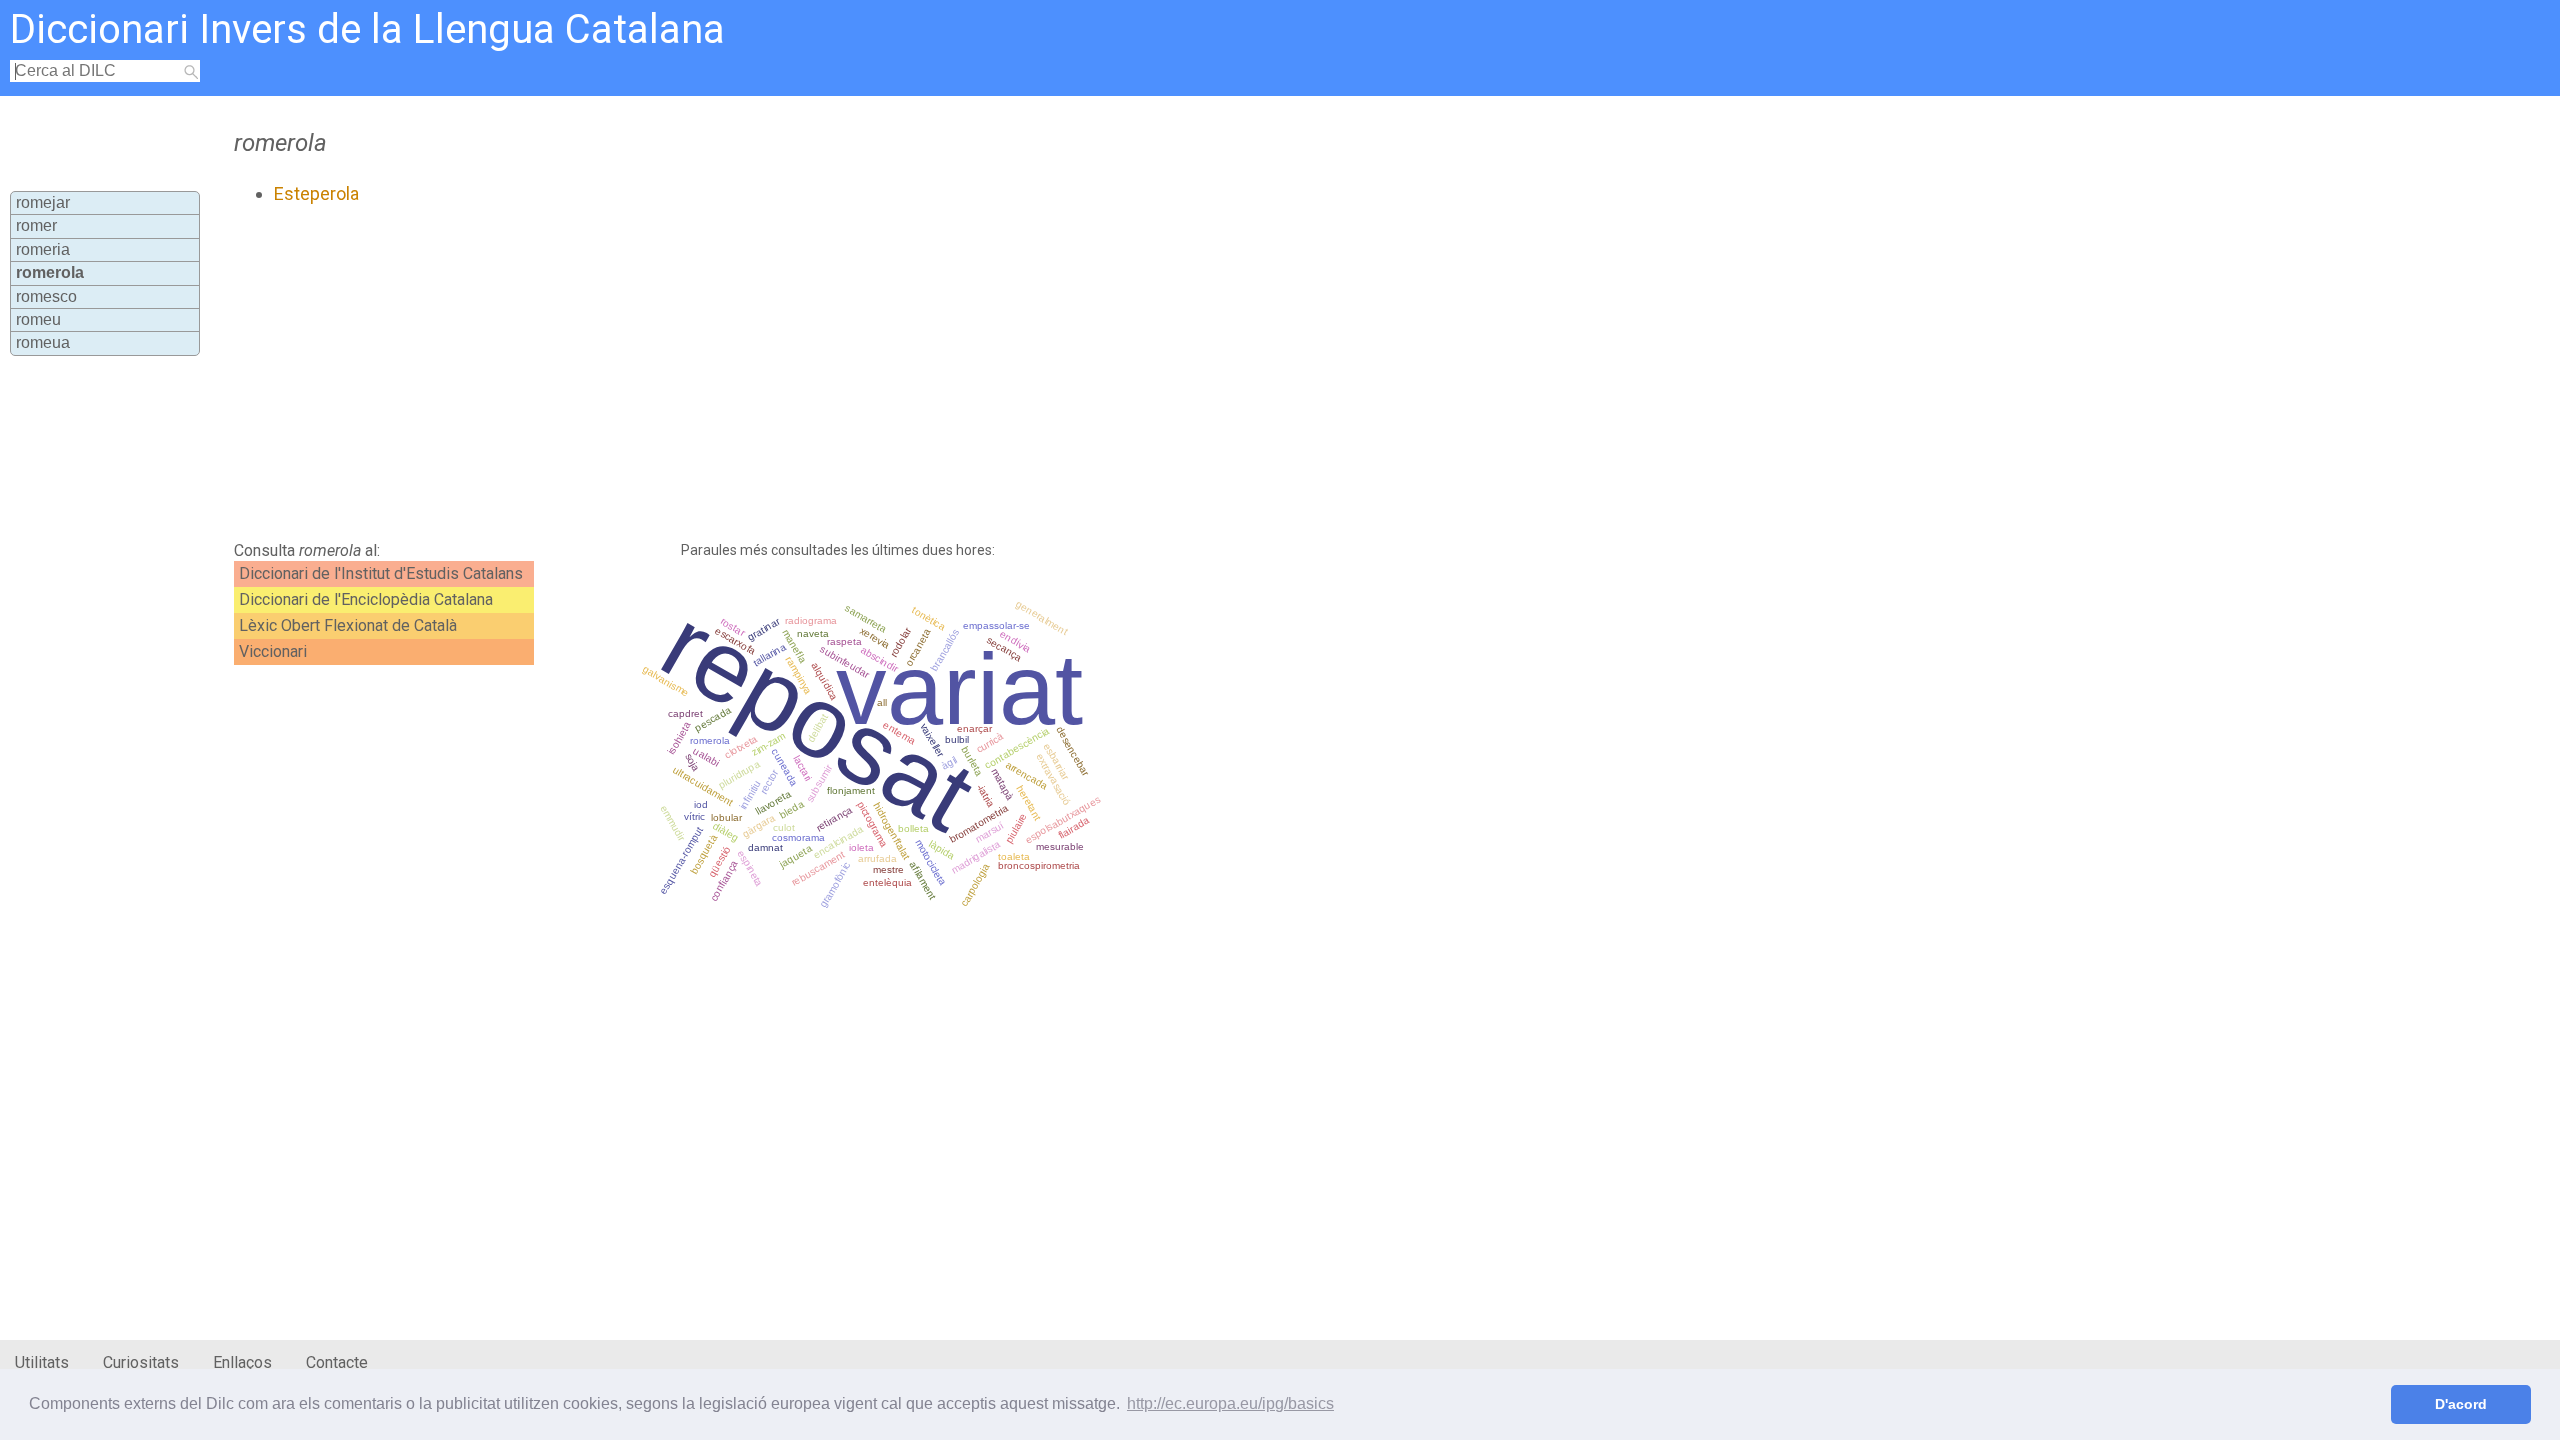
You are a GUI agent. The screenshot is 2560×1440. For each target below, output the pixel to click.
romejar (43, 202)
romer (36, 225)
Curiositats (141, 1362)
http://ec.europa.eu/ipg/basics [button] (1230, 1403)
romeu (38, 319)
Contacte (337, 1362)
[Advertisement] (716, 373)
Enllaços (242, 1362)
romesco (46, 296)
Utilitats (42, 1362)
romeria (43, 249)
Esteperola (316, 193)
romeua (43, 342)
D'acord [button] (2461, 1404)
